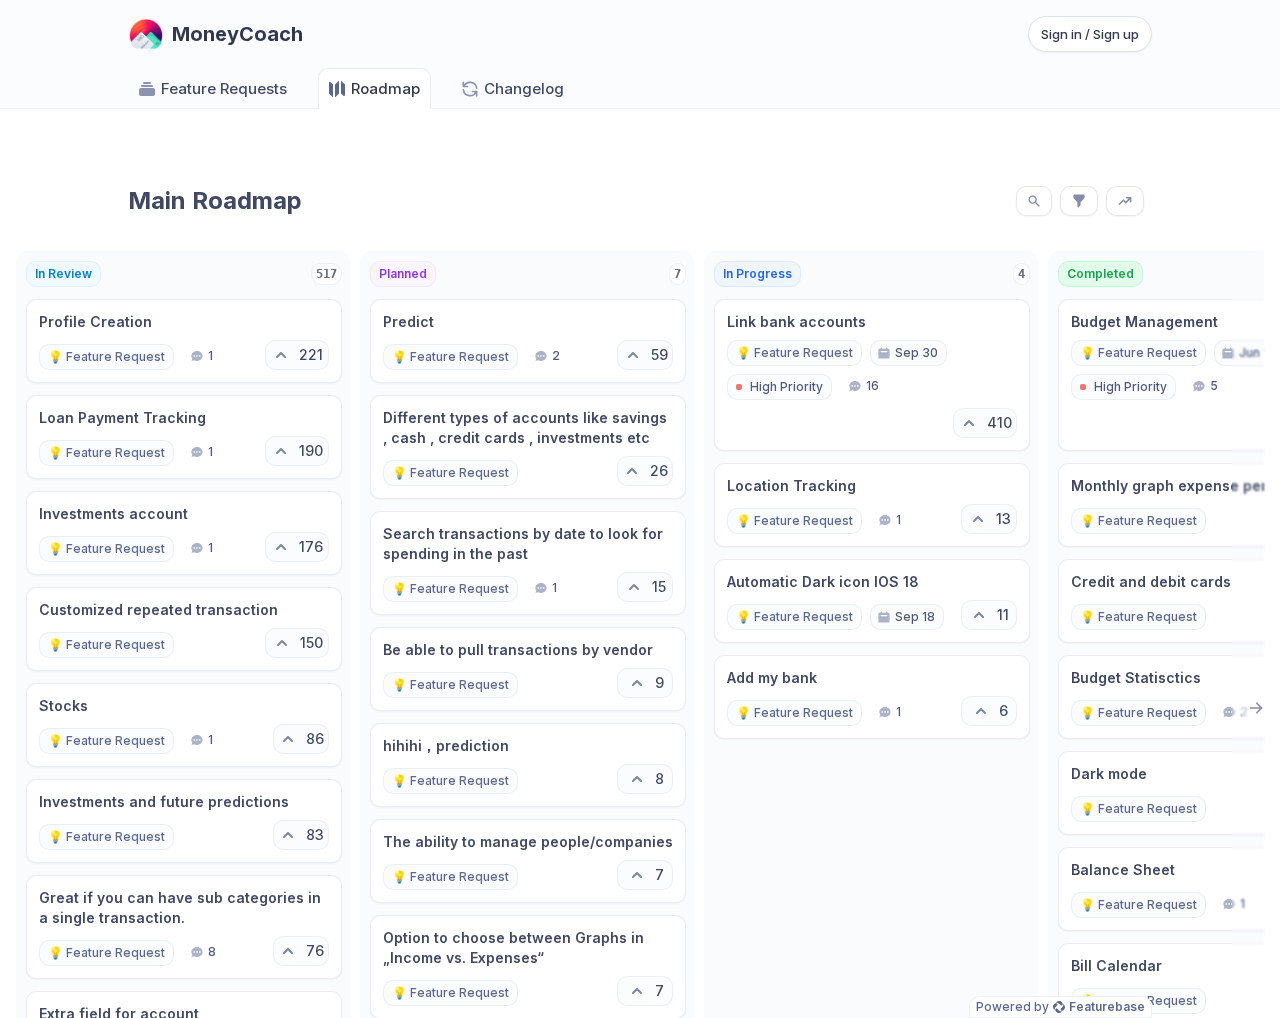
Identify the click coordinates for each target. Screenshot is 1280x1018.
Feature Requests (224, 88)
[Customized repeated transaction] (184, 629)
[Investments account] (184, 533)
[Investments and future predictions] (184, 821)
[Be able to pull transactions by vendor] (528, 669)
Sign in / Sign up (1090, 34)
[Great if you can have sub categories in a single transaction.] (184, 927)
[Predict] (528, 341)
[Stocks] (184, 725)
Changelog (524, 88)
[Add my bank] (872, 697)
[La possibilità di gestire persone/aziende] (528, 861)
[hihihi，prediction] (528, 765)
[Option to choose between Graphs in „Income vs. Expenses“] (528, 967)
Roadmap (385, 88)
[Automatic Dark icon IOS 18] (872, 601)
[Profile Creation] (184, 341)
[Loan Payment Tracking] (184, 437)
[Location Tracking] (872, 505)
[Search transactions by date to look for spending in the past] (528, 563)
